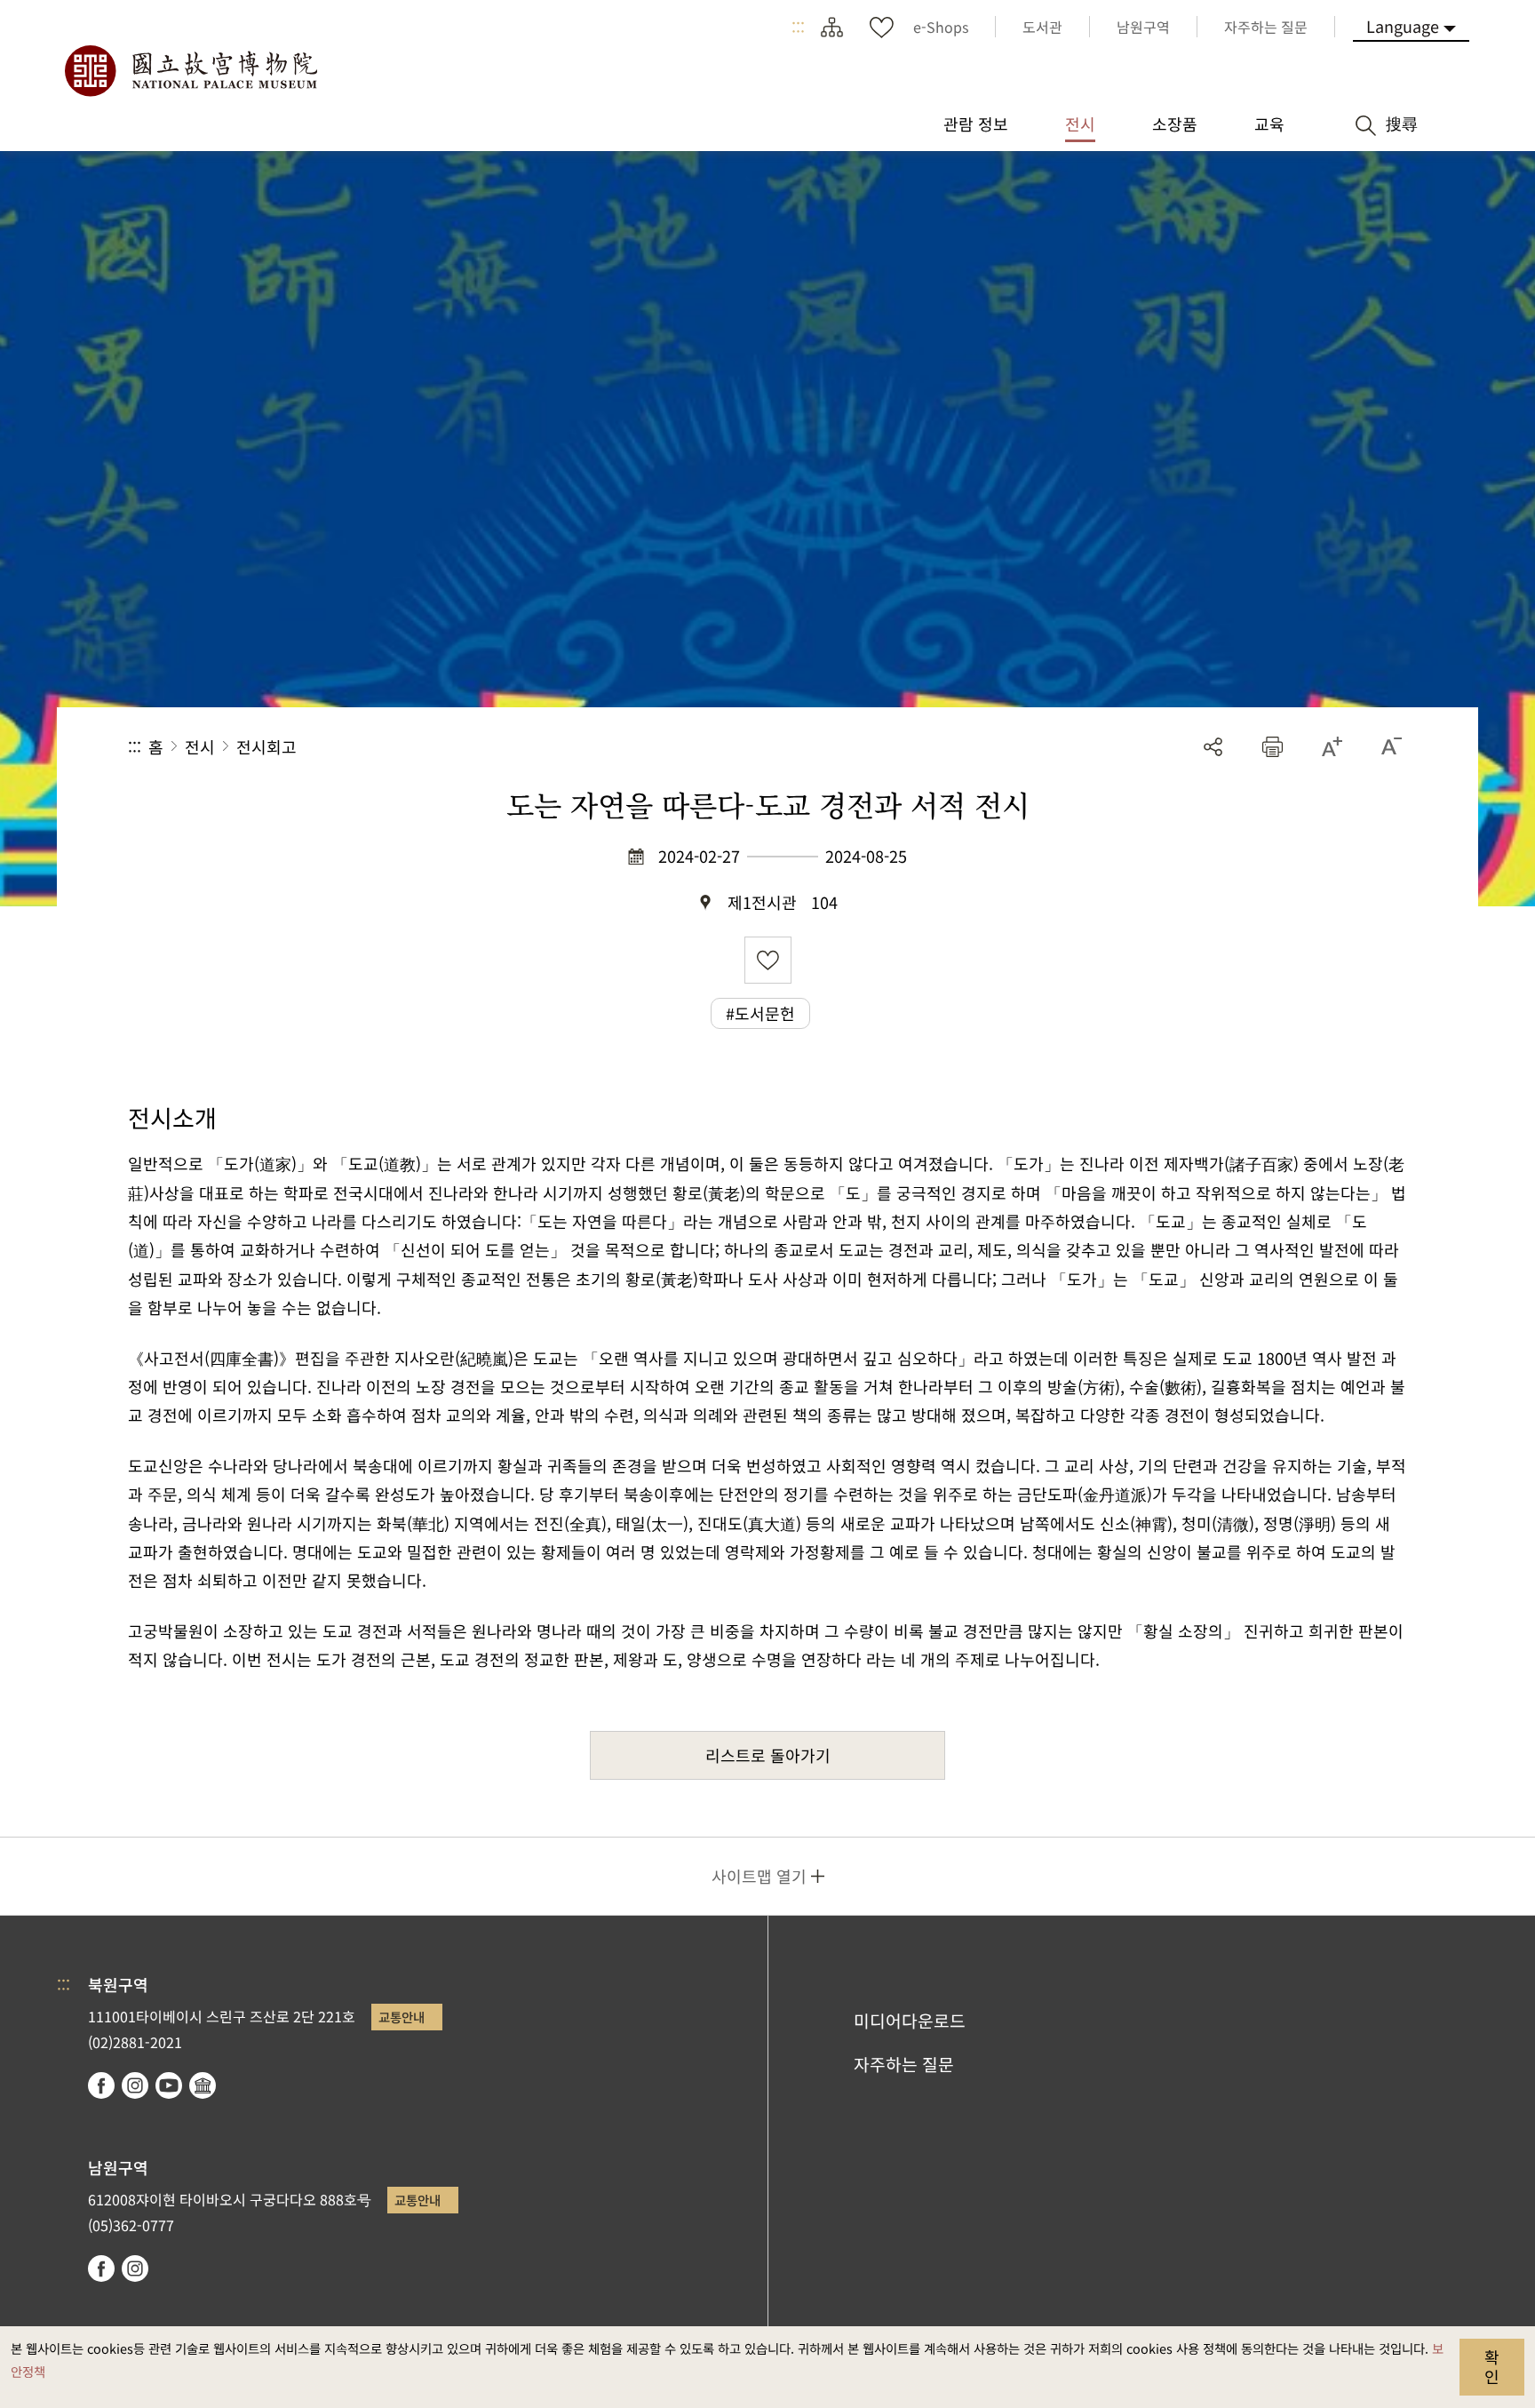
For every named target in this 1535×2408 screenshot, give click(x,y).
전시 (200, 746)
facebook (101, 2085)
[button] (1273, 747)
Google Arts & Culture (203, 2085)
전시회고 (266, 746)
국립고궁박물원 (190, 71)
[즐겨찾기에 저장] (768, 960)
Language (1403, 26)
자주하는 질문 (904, 2064)
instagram (135, 2085)
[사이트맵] (831, 27)
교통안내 (402, 2017)
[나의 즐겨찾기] (881, 27)
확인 (1492, 2366)
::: (798, 27)
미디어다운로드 (910, 2021)
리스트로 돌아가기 (768, 1755)
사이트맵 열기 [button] (759, 1876)
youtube (169, 2085)
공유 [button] (1213, 747)
